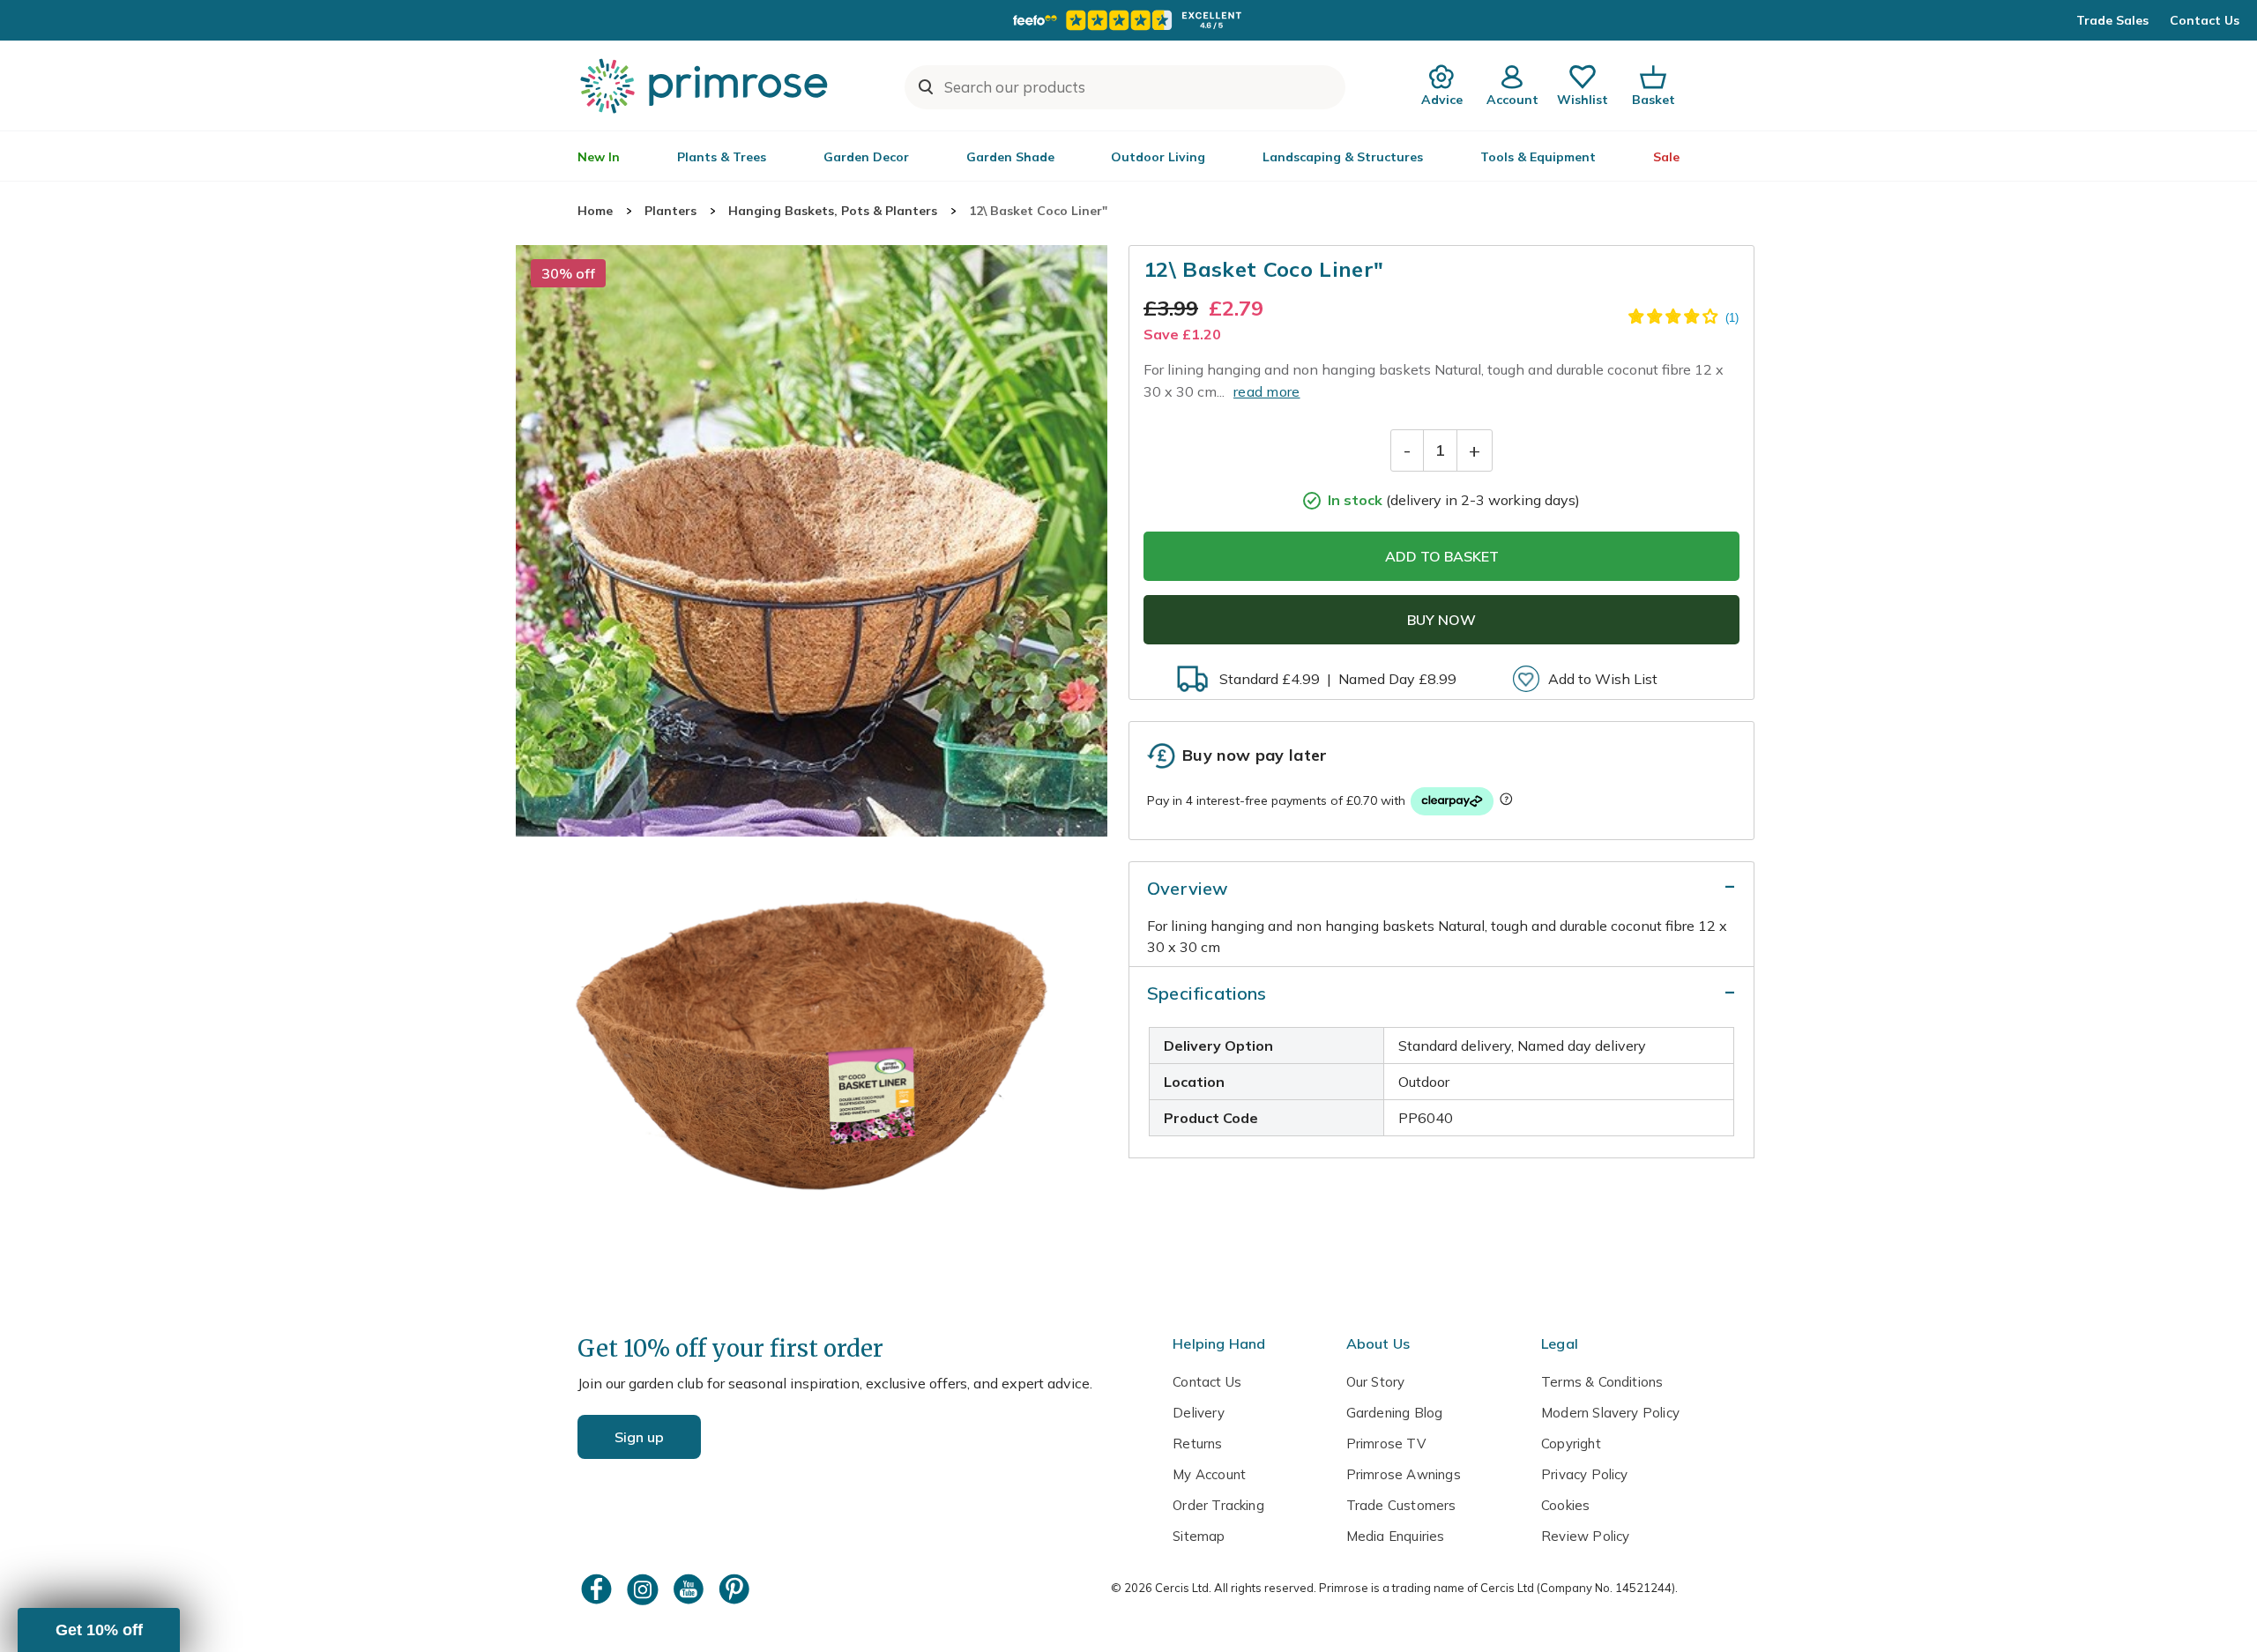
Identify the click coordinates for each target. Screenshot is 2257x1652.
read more (1267, 391)
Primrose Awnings (1404, 1474)
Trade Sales (2112, 20)
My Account (1209, 1474)
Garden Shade (1010, 157)
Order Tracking (1218, 1505)
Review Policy (1585, 1536)
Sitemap (1199, 1536)
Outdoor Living (1158, 157)
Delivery (1199, 1413)
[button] (99, 1630)
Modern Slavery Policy (1610, 1413)
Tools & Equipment (1538, 157)
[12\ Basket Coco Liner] (812, 541)
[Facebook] (599, 1589)
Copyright (1571, 1444)
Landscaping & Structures (1343, 157)
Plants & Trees (722, 157)
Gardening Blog (1395, 1413)
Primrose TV (1386, 1444)
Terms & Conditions (1602, 1382)
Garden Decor (866, 157)
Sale (1666, 157)
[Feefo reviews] (1128, 20)
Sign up (639, 1437)
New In (599, 157)
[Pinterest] (736, 1589)
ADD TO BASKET (1442, 556)
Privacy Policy (1585, 1474)
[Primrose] (706, 86)
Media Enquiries (1396, 1536)
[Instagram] (644, 1589)
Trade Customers (1401, 1505)
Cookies (1565, 1505)
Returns (1197, 1444)
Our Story (1376, 1382)
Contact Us (2205, 20)
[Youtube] (690, 1589)
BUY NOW (1441, 620)
